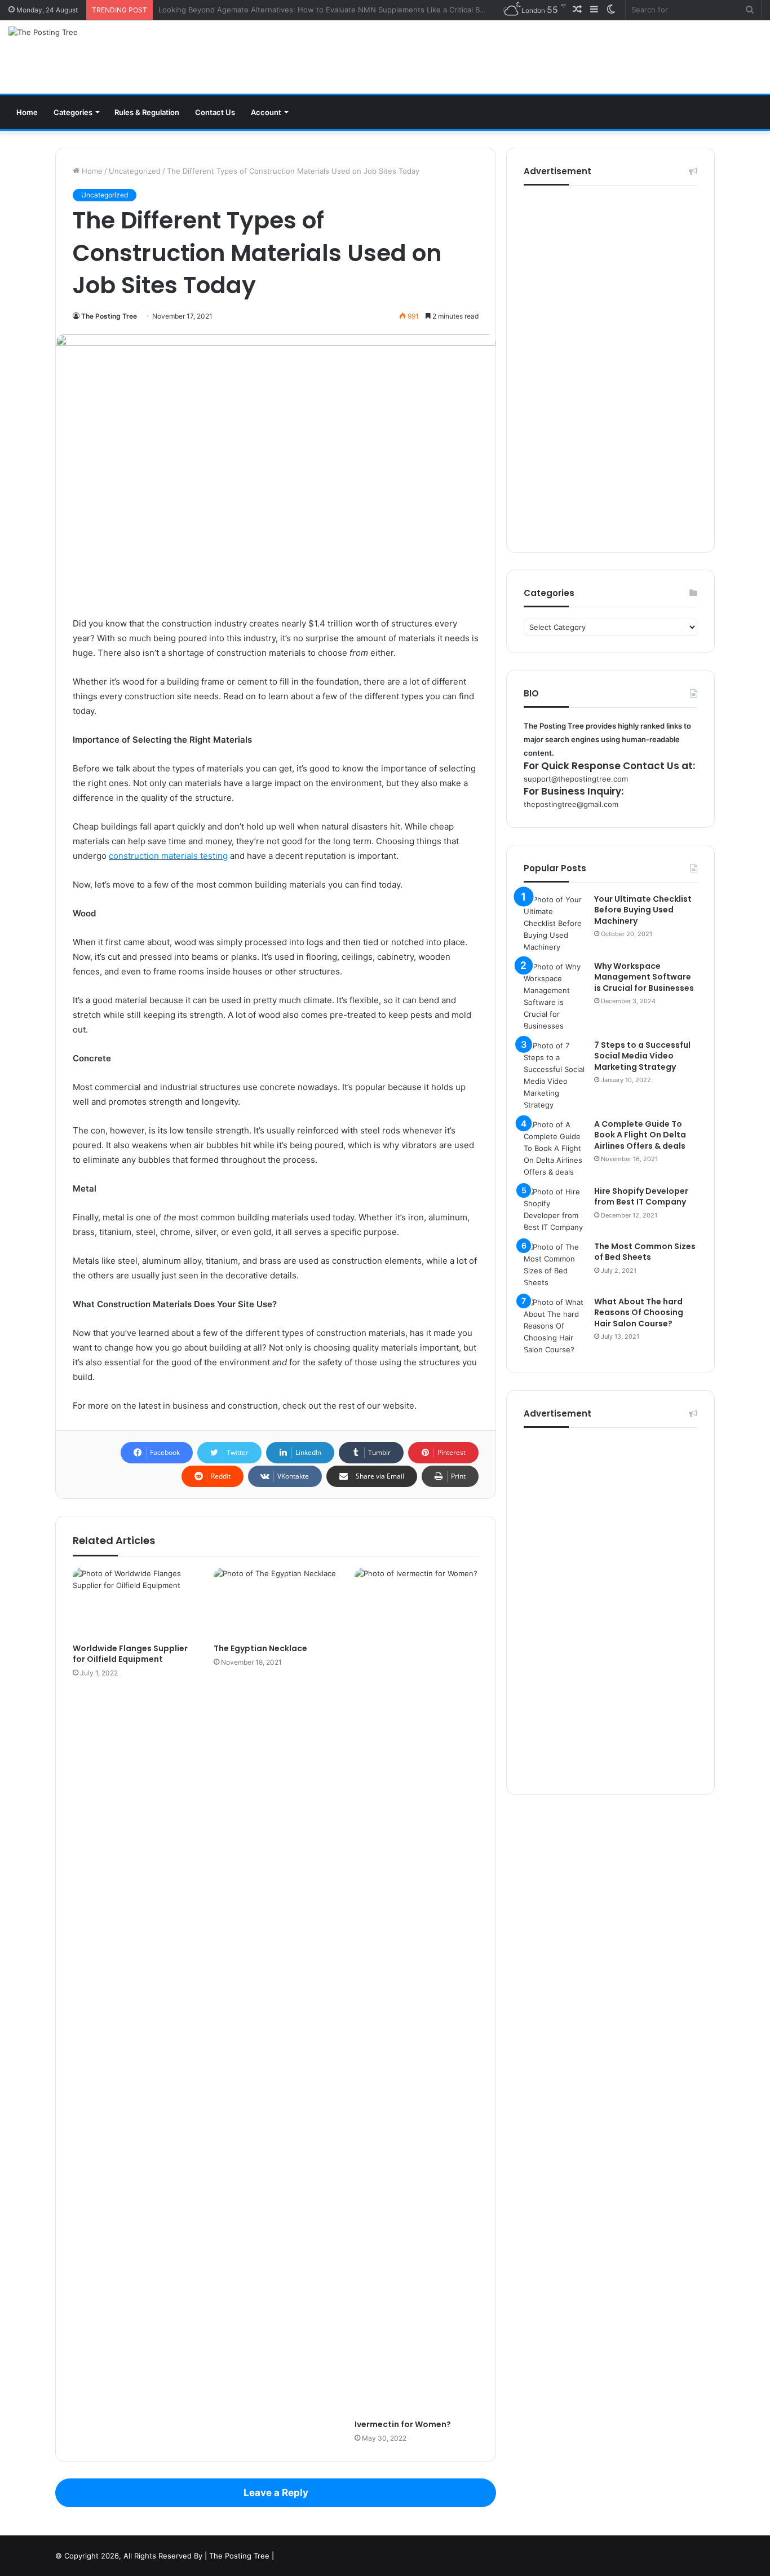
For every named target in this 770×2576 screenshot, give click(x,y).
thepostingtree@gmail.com (571, 804)
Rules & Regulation (147, 112)
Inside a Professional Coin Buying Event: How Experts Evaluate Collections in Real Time (312, 10)
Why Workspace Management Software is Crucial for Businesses (644, 977)
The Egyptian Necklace (260, 1648)
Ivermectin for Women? (403, 2424)
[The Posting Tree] (43, 32)
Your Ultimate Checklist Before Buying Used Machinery (643, 910)
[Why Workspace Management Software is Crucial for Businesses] (555, 996)
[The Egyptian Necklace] (276, 1603)
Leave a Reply (276, 2493)
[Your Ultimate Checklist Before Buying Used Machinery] (555, 923)
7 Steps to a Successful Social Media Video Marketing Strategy (642, 1056)
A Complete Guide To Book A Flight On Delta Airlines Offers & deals (640, 1135)
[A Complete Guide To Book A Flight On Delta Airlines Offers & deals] (555, 1148)
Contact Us (215, 112)
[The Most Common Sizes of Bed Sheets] (555, 1265)
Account (266, 112)
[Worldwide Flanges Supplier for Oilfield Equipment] (135, 1603)
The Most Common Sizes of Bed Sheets (645, 1252)
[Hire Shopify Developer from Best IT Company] (555, 1210)
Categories (73, 112)
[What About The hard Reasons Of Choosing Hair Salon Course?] (555, 1326)
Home (27, 112)
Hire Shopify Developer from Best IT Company (641, 1197)
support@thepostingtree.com (576, 779)
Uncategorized (135, 171)
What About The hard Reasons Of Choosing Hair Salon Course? (639, 1313)
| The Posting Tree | (239, 2556)
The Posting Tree (109, 316)
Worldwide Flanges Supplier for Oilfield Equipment (130, 1654)
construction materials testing (168, 856)
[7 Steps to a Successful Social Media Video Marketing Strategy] (555, 1075)
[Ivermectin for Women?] (417, 1991)
